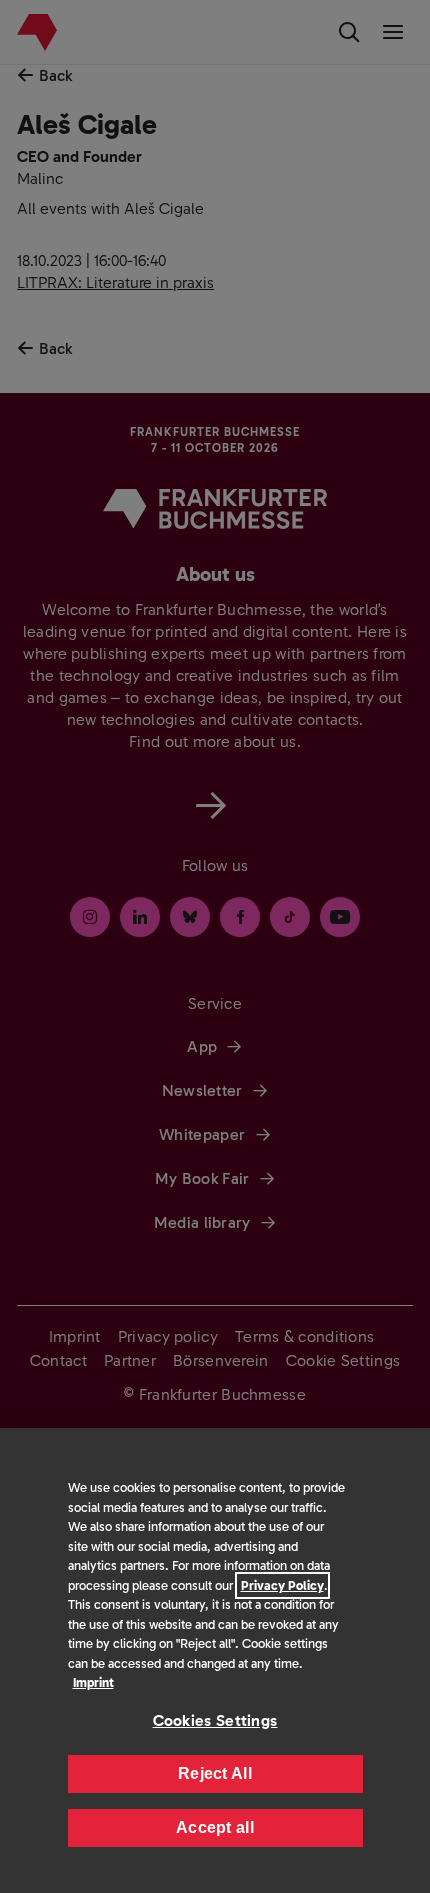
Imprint (93, 1682)
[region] (215, 1660)
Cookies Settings (215, 1720)
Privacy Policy (282, 1585)
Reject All (215, 1773)
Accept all (215, 1827)
